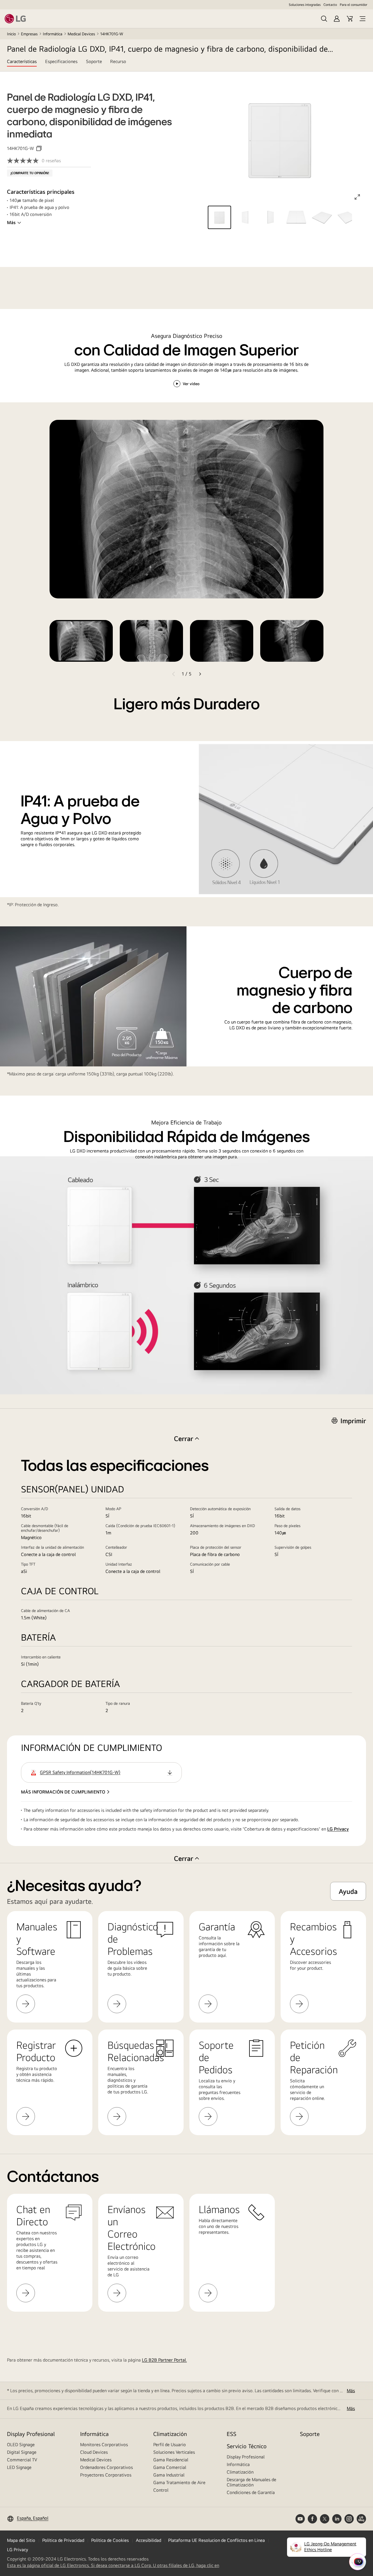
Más (11, 222)
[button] (219, 217)
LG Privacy (338, 1829)
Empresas (29, 34)
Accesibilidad (148, 2540)
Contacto (330, 5)
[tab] (22, 65)
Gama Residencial (171, 2460)
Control (161, 2490)
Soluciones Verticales (174, 2452)
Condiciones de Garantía (251, 2492)
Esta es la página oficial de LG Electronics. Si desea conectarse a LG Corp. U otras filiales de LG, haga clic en (113, 2565)
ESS (232, 2434)
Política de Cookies (110, 2540)
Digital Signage (22, 2452)
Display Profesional (31, 2434)
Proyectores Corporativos (106, 2475)
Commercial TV (22, 2460)
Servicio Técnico (247, 2446)
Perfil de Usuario (170, 2445)
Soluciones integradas (305, 5)
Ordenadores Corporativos (107, 2467)
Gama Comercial (170, 2467)
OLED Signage (21, 2445)
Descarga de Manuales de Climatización (251, 2482)
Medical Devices (81, 34)
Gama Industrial (169, 2475)
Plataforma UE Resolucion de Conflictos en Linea (217, 2540)
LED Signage (19, 2467)
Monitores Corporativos (104, 2445)
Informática (53, 34)
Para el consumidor (353, 5)
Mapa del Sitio (21, 2540)
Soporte (310, 2434)
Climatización (170, 2434)
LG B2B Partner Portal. (164, 2360)
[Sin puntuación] (24, 161)
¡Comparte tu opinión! (30, 173)
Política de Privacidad (63, 2540)
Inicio (11, 34)
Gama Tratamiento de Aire (179, 2482)
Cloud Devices (94, 2452)
